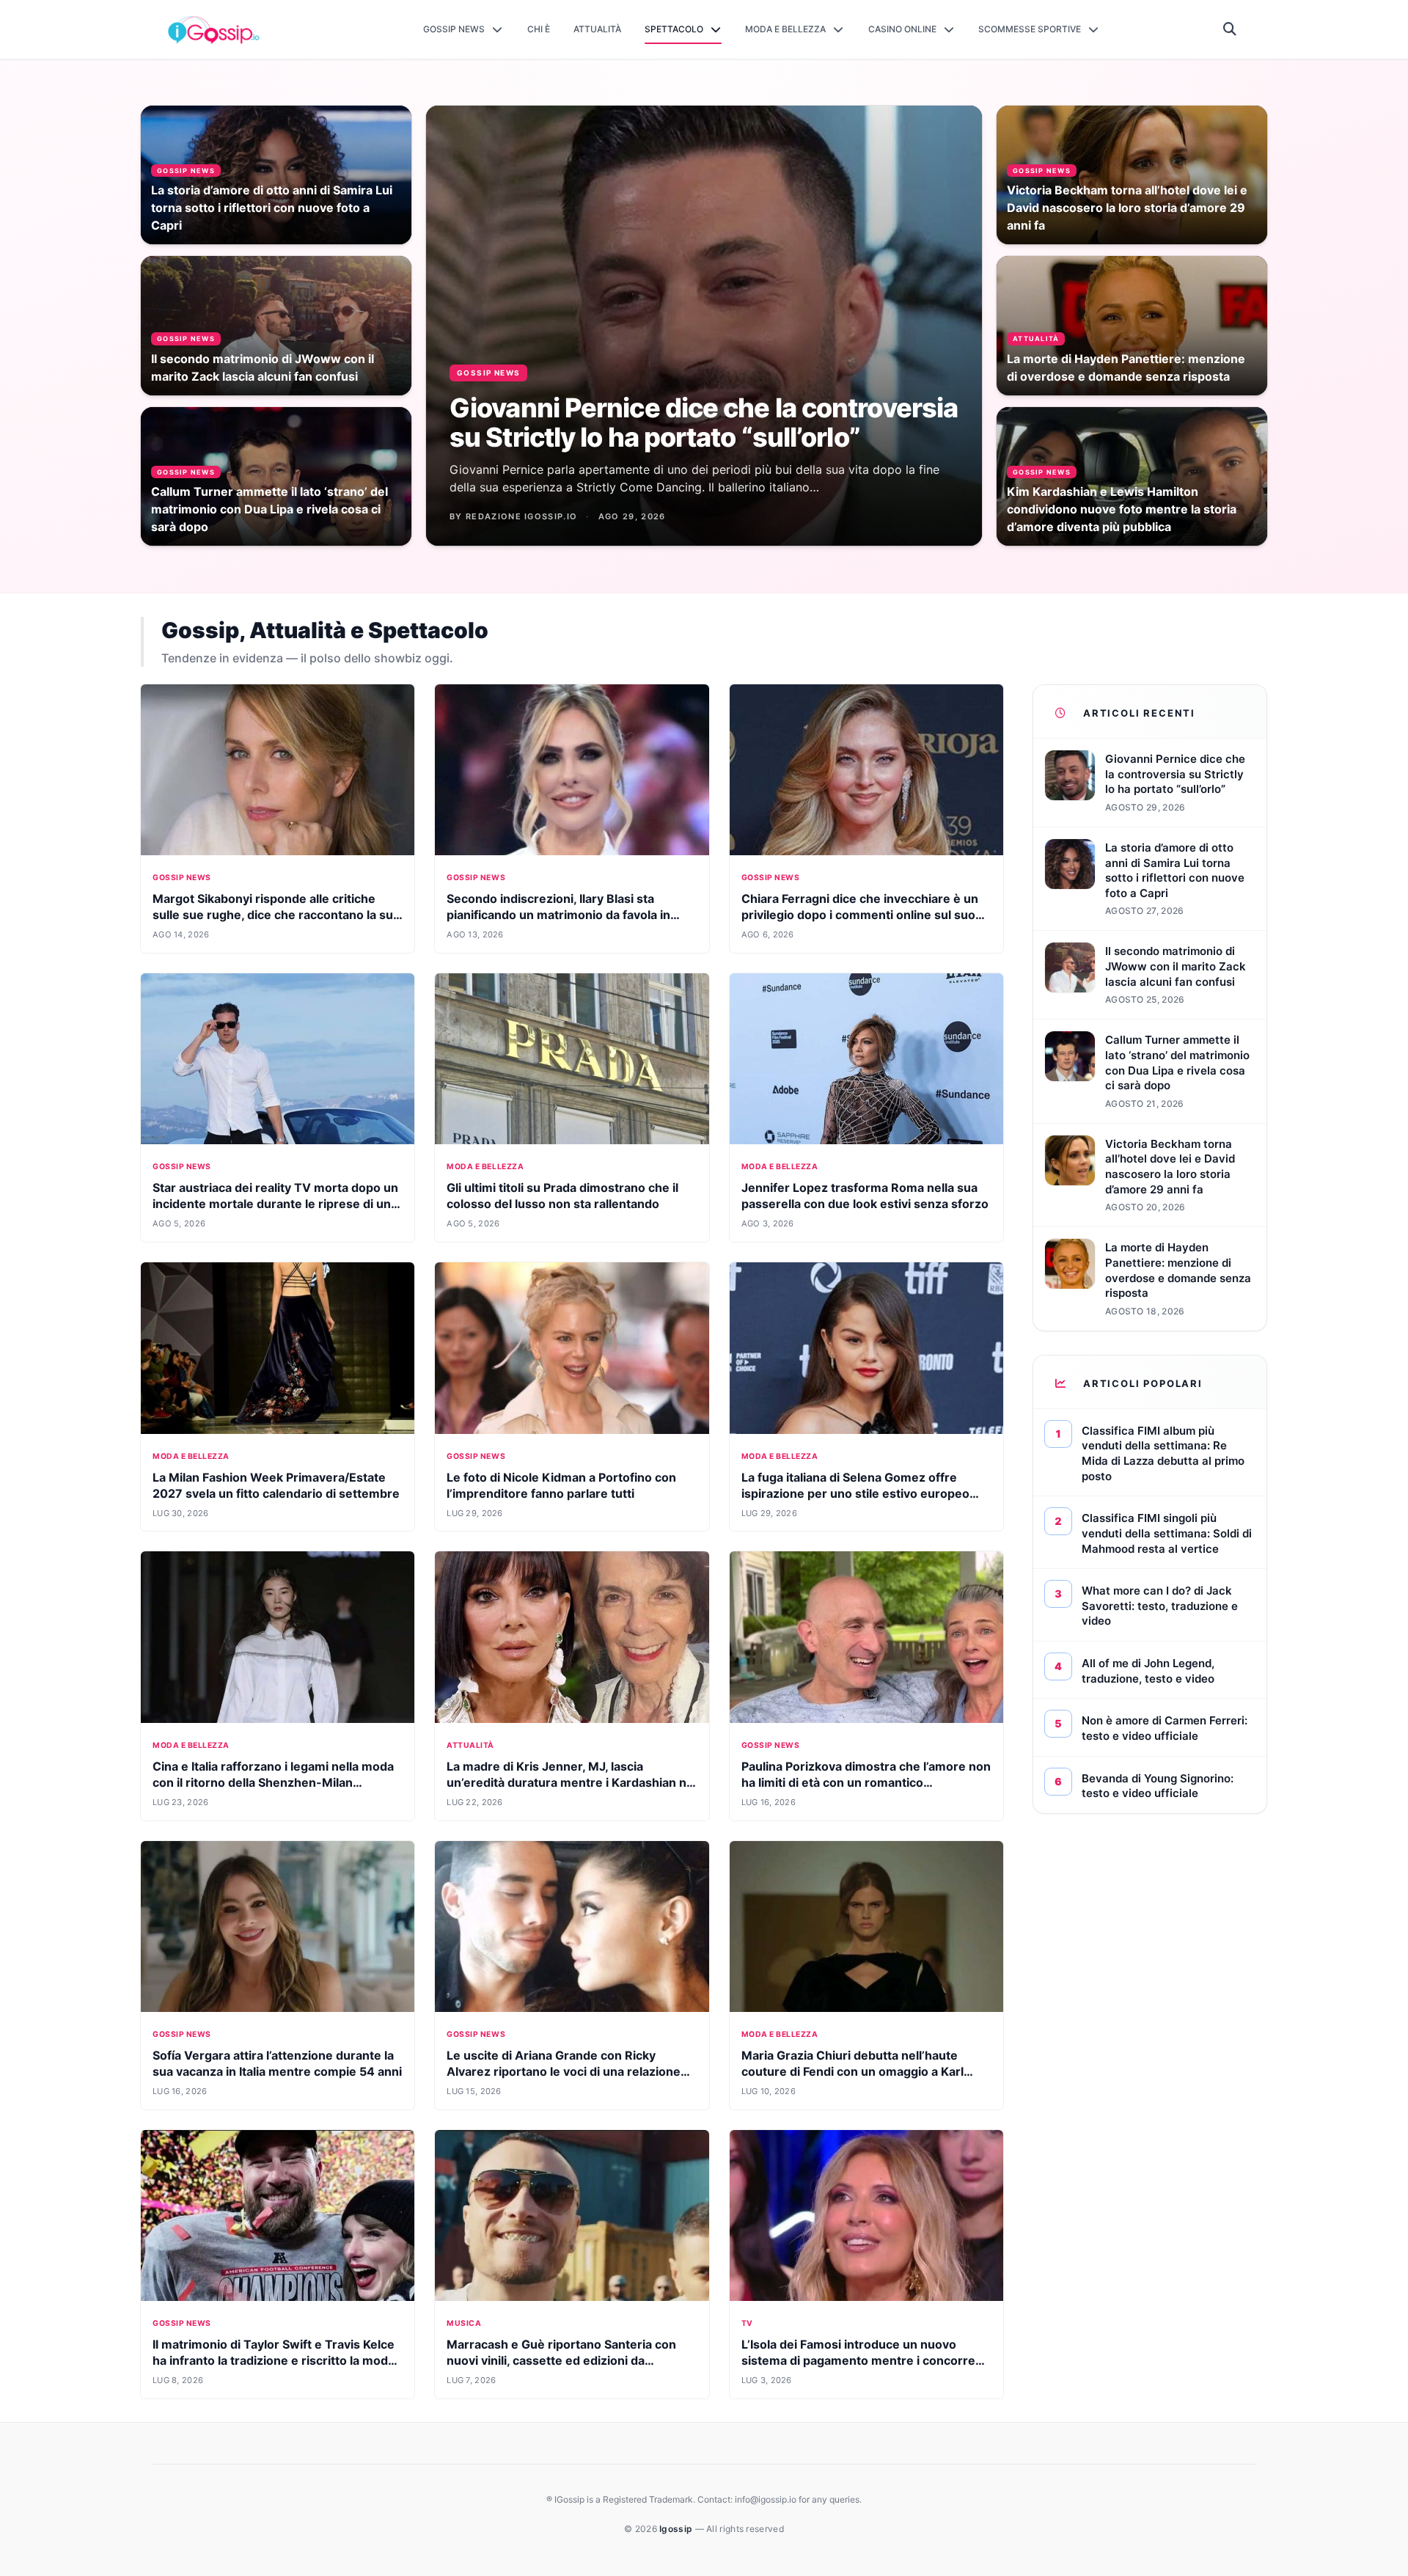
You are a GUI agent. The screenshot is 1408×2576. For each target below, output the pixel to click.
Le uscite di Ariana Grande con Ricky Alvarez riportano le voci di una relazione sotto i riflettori (564, 2071)
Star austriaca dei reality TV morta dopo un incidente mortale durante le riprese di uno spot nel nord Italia (275, 1204)
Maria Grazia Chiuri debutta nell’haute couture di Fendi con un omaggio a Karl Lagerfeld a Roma (852, 2071)
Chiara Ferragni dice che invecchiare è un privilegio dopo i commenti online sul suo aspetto (860, 915)
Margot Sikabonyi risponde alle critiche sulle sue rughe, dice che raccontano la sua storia (276, 915)
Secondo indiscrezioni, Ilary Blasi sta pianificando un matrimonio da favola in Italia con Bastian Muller (558, 915)
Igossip (677, 2529)
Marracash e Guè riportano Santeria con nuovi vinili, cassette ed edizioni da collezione (561, 2360)
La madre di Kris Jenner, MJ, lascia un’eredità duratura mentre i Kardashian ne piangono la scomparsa (570, 1782)
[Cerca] (1230, 29)
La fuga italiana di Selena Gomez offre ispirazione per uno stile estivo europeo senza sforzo (855, 1493)
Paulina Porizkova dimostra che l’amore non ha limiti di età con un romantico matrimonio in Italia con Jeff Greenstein (866, 1782)
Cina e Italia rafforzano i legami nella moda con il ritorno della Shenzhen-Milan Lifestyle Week (273, 1782)
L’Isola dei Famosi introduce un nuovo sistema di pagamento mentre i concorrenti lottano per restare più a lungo (866, 2360)
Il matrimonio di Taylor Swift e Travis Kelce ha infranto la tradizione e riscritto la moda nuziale (274, 2360)
